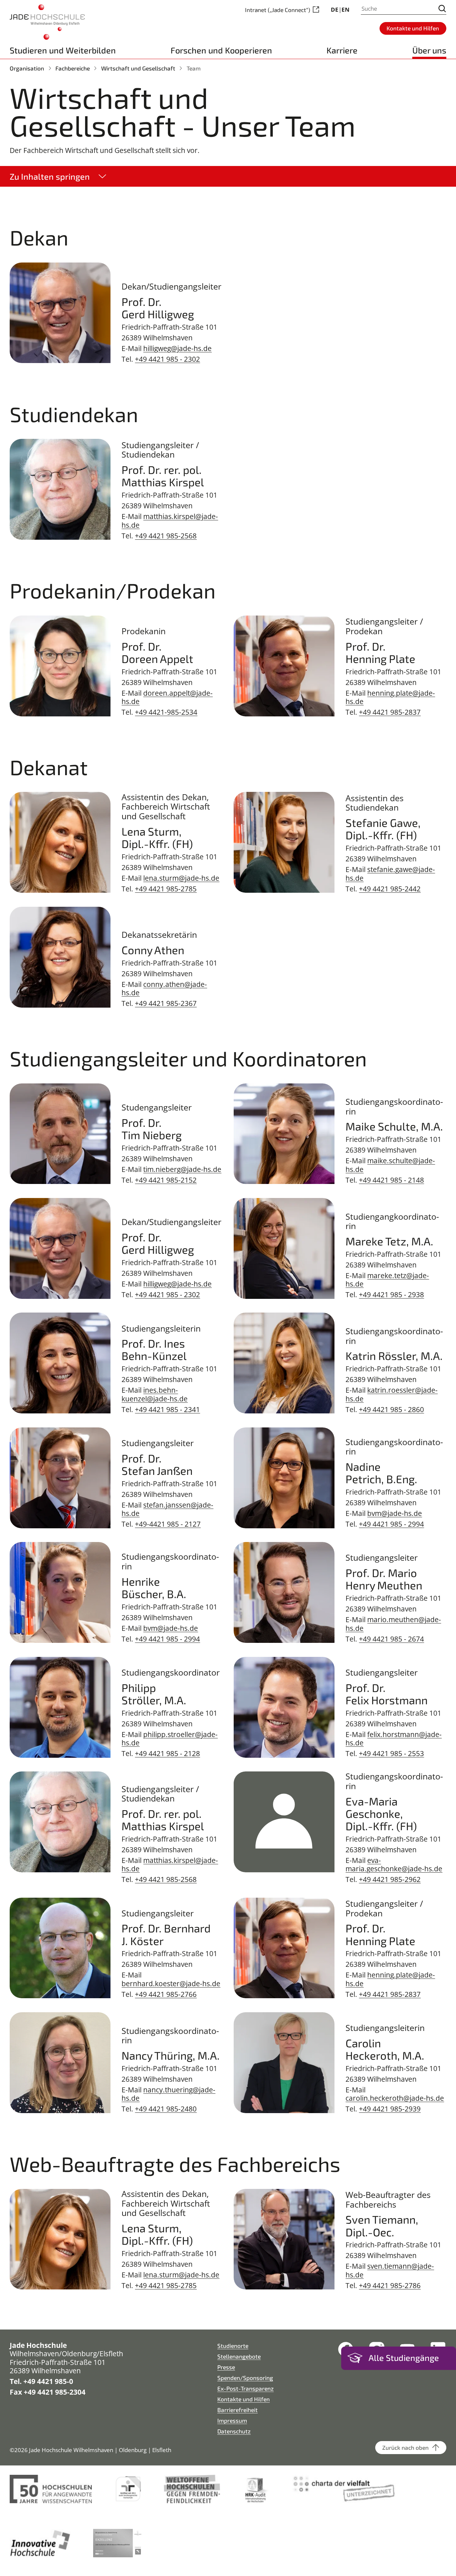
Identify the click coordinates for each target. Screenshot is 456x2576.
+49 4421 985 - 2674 (391, 1639)
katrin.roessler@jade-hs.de (392, 1394)
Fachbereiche (73, 68)
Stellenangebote (239, 2356)
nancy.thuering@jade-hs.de (168, 2094)
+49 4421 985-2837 (390, 712)
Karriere (342, 50)
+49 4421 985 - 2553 (391, 1753)
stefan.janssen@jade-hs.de (167, 1509)
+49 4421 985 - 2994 (391, 1524)
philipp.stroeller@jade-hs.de (170, 1738)
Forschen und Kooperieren (221, 50)
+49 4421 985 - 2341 (167, 1409)
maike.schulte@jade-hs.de (390, 1165)
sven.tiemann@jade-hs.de (390, 2270)
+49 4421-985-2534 (166, 712)
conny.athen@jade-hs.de (164, 988)
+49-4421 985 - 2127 (168, 1524)
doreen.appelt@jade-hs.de (167, 697)
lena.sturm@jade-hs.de (181, 878)
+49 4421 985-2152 (166, 1180)
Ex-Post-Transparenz (246, 2388)
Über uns (429, 50)
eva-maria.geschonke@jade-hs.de (394, 1864)
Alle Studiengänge (404, 2358)
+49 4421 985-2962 (390, 1879)
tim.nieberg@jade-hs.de (182, 1169)
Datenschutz (234, 2431)
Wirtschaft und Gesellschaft (138, 68)
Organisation (27, 68)
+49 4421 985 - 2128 (167, 1753)
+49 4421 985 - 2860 (391, 1409)
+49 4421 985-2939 (390, 2109)
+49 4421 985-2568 (166, 536)
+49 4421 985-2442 (390, 889)
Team (194, 68)
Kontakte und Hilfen (244, 2399)
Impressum (232, 2420)
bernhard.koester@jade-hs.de (171, 1983)
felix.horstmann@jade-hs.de (394, 1738)
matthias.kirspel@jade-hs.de (170, 520)
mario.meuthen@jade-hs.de (393, 1623)
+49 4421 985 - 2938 (391, 1294)
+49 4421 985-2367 (166, 1003)
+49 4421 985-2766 (166, 1994)
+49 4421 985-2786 (390, 2285)
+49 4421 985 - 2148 (391, 1180)
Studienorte (233, 2346)
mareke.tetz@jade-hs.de (387, 1279)
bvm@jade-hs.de (395, 1513)
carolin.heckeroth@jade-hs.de (395, 2098)
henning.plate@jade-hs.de (390, 697)
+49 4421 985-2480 (166, 2109)
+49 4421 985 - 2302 (167, 359)
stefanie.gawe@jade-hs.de (390, 873)
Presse (226, 2367)
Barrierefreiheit (238, 2410)
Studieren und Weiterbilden (63, 50)
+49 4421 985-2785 (166, 889)
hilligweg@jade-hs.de (177, 348)
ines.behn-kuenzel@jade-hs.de (155, 1394)
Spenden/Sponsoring (245, 2378)
